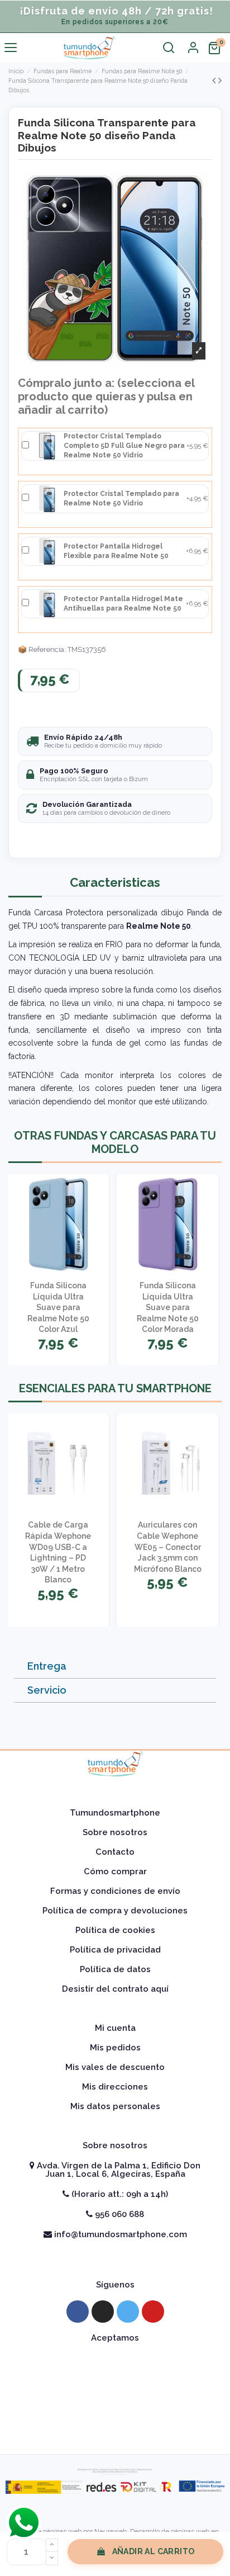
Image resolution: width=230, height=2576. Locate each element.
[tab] (115, 1667)
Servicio (47, 1690)
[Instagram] (103, 2312)
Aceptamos (115, 2338)
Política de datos (115, 1969)
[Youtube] (153, 2312)
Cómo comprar (115, 1871)
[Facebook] (78, 2312)
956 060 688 (118, 2214)
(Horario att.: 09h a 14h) (119, 2194)
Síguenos (115, 2285)
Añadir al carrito (154, 2551)
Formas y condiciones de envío (115, 1891)
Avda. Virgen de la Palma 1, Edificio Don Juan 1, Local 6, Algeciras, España (118, 2170)
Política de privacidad (115, 1950)
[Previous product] (215, 80)
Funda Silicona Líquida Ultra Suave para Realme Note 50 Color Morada (168, 1307)
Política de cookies (115, 1930)
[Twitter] (128, 2312)
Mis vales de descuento (115, 2067)
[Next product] (220, 80)
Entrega (47, 1666)
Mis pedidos (115, 2048)
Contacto (115, 1852)
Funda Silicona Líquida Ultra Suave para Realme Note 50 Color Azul (58, 1307)
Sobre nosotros (115, 1832)
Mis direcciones (115, 2087)
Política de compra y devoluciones (115, 1911)
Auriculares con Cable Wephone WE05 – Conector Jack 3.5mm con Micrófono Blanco (168, 1547)
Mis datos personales (115, 2106)
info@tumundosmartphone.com (119, 2234)
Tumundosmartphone (115, 1813)
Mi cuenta (115, 2028)
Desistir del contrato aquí (115, 1989)
